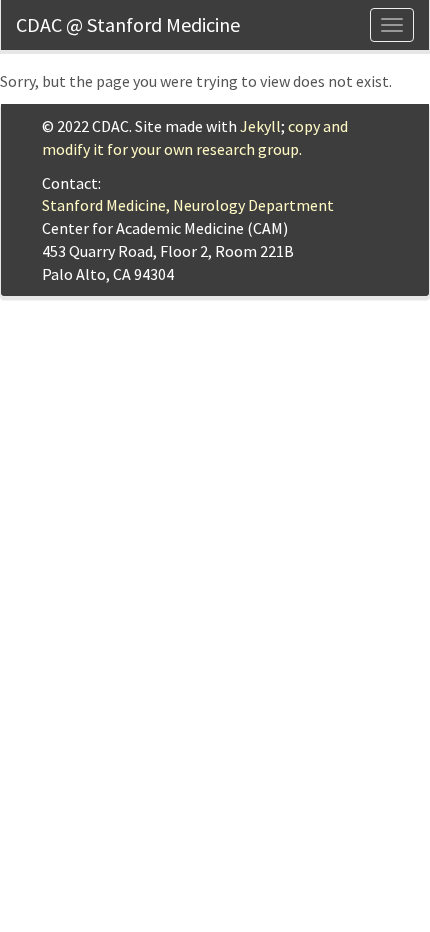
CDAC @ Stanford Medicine (128, 24)
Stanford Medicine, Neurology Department (188, 205)
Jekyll (260, 126)
